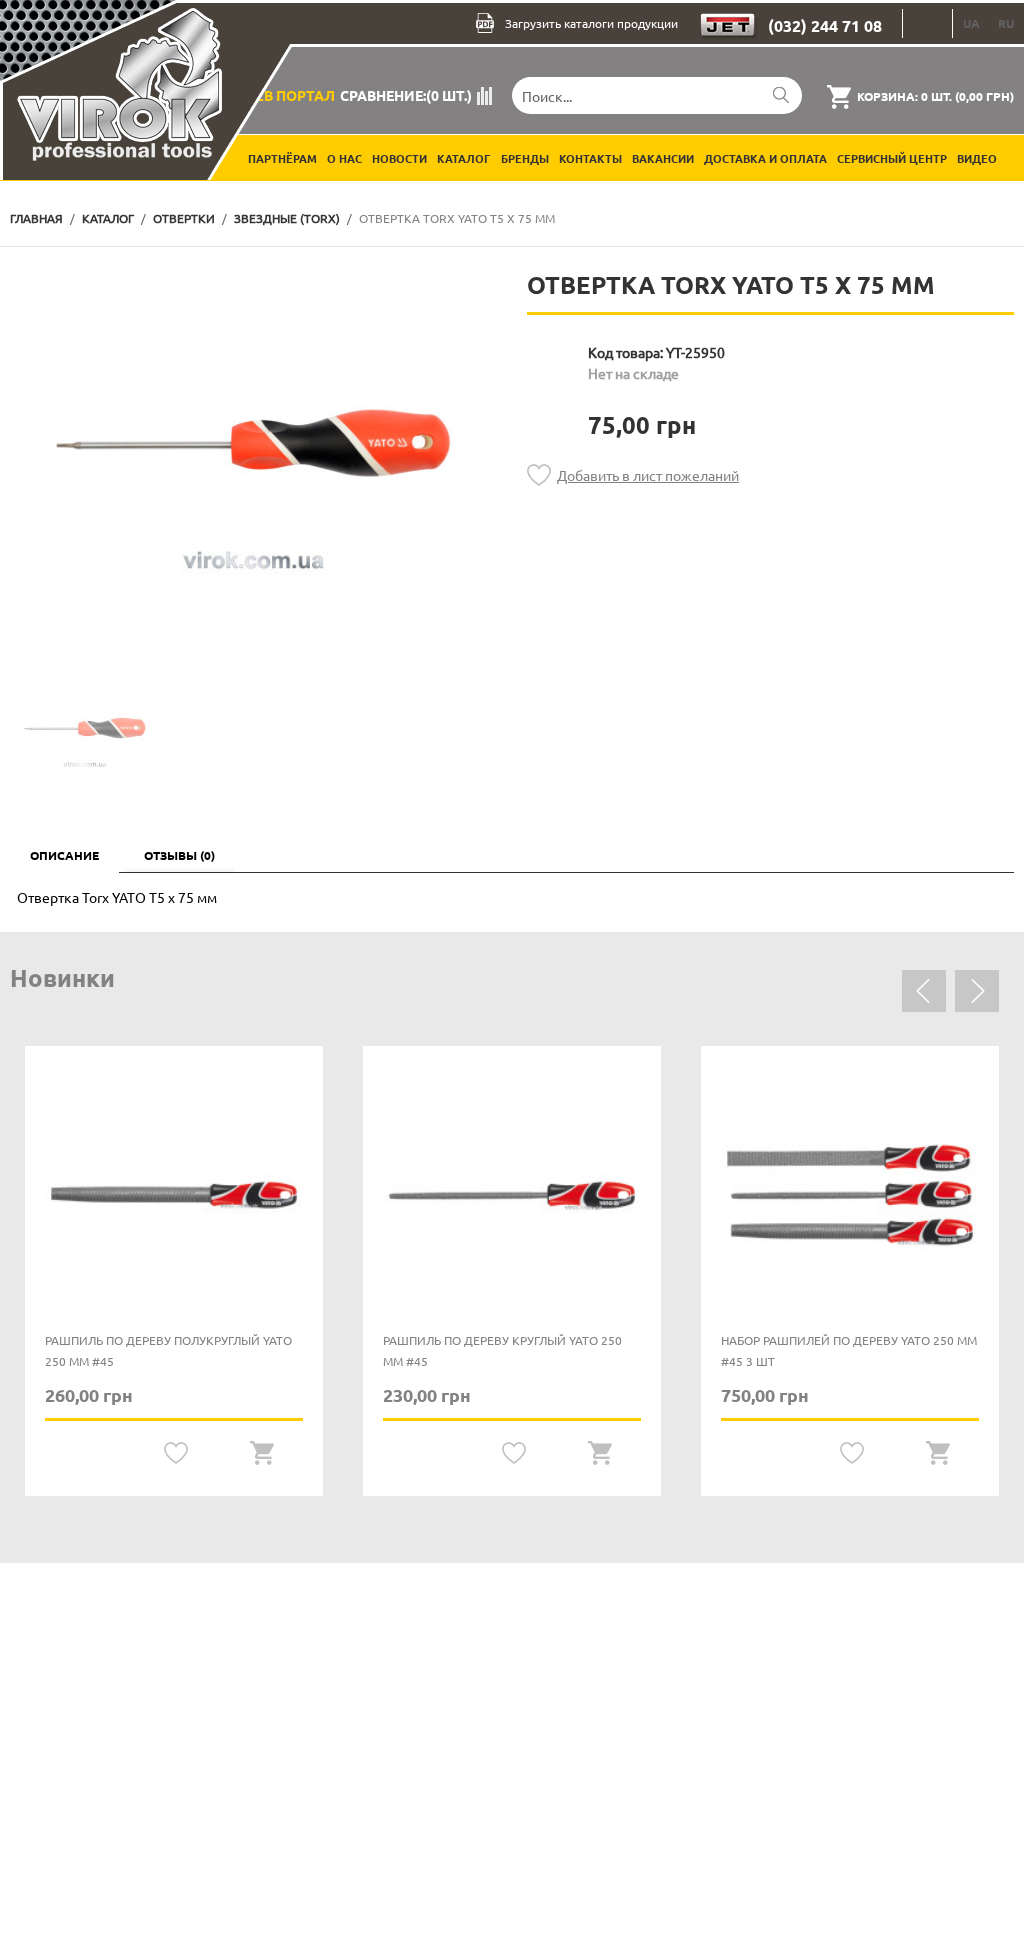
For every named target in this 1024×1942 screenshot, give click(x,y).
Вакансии (663, 158)
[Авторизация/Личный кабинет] (927, 23)
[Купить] (261, 1453)
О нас (344, 158)
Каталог (464, 158)
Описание (64, 855)
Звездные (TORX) (287, 218)
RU (1006, 23)
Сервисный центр (892, 158)
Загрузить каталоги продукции (591, 23)
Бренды (525, 158)
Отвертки (184, 218)
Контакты (590, 158)
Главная (36, 218)
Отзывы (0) (179, 855)
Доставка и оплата (765, 158)
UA (971, 23)
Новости (399, 158)
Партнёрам (282, 158)
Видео (977, 158)
